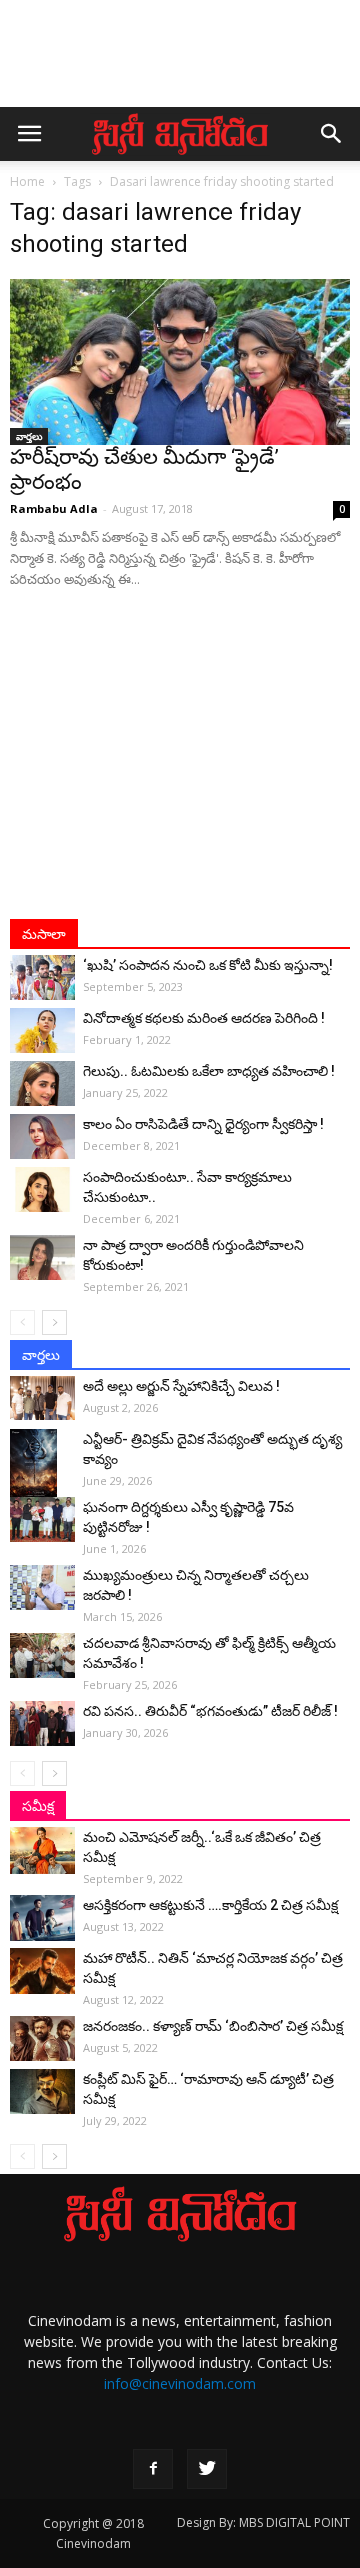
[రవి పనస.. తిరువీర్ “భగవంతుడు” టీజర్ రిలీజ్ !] (42, 1723)
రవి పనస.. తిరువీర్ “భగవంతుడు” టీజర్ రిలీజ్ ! (210, 1711)
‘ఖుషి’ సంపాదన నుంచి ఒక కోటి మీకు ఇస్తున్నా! (208, 965)
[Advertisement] (180, 63)
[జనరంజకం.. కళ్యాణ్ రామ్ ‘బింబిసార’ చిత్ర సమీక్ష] (42, 2038)
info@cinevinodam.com (180, 2383)
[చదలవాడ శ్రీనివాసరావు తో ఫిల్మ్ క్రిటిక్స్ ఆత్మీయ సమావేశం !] (42, 1655)
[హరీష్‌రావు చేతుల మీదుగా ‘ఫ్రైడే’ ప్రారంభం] (180, 362)
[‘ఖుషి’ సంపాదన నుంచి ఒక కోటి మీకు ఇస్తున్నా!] (42, 977)
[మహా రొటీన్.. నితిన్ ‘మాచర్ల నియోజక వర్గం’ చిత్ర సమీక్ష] (42, 1970)
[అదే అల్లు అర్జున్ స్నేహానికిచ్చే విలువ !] (42, 1397)
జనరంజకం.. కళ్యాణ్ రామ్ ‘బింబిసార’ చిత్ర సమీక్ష (213, 2026)
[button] (332, 134)
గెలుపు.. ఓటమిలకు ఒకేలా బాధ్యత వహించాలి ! (209, 1071)
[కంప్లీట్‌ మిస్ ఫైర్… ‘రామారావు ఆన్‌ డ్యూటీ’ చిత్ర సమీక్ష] (42, 2091)
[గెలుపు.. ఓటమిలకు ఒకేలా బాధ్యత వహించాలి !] (42, 1083)
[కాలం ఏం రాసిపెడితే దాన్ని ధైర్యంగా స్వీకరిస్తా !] (42, 1136)
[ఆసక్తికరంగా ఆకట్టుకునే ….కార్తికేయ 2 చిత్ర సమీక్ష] (42, 1918)
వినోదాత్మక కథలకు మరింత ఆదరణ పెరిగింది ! (204, 1018)
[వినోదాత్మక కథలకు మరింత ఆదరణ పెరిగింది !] (42, 1030)
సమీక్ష (38, 1806)
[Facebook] (153, 2469)
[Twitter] (207, 2469)
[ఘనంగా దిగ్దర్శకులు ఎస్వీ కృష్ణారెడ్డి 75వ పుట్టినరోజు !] (42, 1519)
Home (27, 181)
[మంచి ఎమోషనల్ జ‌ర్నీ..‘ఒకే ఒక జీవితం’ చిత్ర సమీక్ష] (42, 1850)
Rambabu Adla (54, 508)
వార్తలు (29, 436)
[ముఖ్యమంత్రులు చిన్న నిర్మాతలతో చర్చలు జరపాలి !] (42, 1587)
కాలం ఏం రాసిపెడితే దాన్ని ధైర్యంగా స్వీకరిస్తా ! (203, 1124)
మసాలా (44, 934)
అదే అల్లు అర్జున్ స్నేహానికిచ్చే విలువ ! (181, 1386)
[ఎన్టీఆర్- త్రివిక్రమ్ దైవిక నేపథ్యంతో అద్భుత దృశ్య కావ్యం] (42, 1464)
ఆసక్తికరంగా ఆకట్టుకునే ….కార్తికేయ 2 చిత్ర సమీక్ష (210, 1905)
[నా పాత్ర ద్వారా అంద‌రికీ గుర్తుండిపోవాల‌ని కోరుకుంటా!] (42, 1257)
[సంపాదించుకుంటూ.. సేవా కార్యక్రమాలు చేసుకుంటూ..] (42, 1189)
